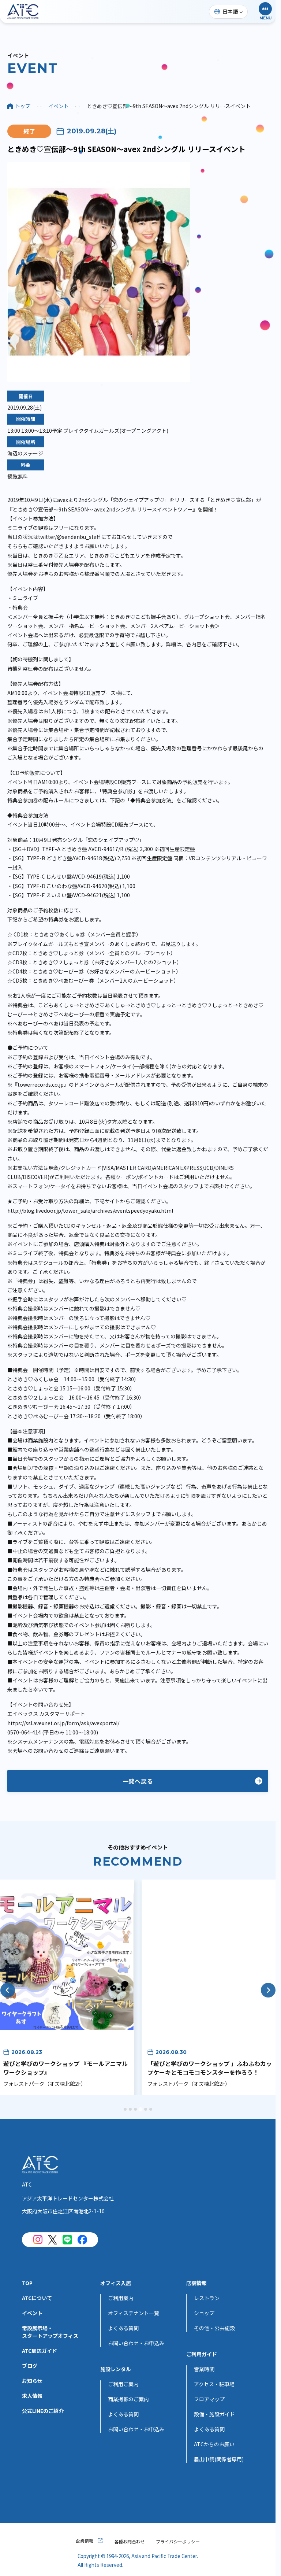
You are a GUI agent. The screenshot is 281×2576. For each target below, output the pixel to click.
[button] (265, 12)
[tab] (125, 2109)
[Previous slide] (8, 1990)
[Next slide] (268, 1990)
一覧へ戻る (138, 1781)
